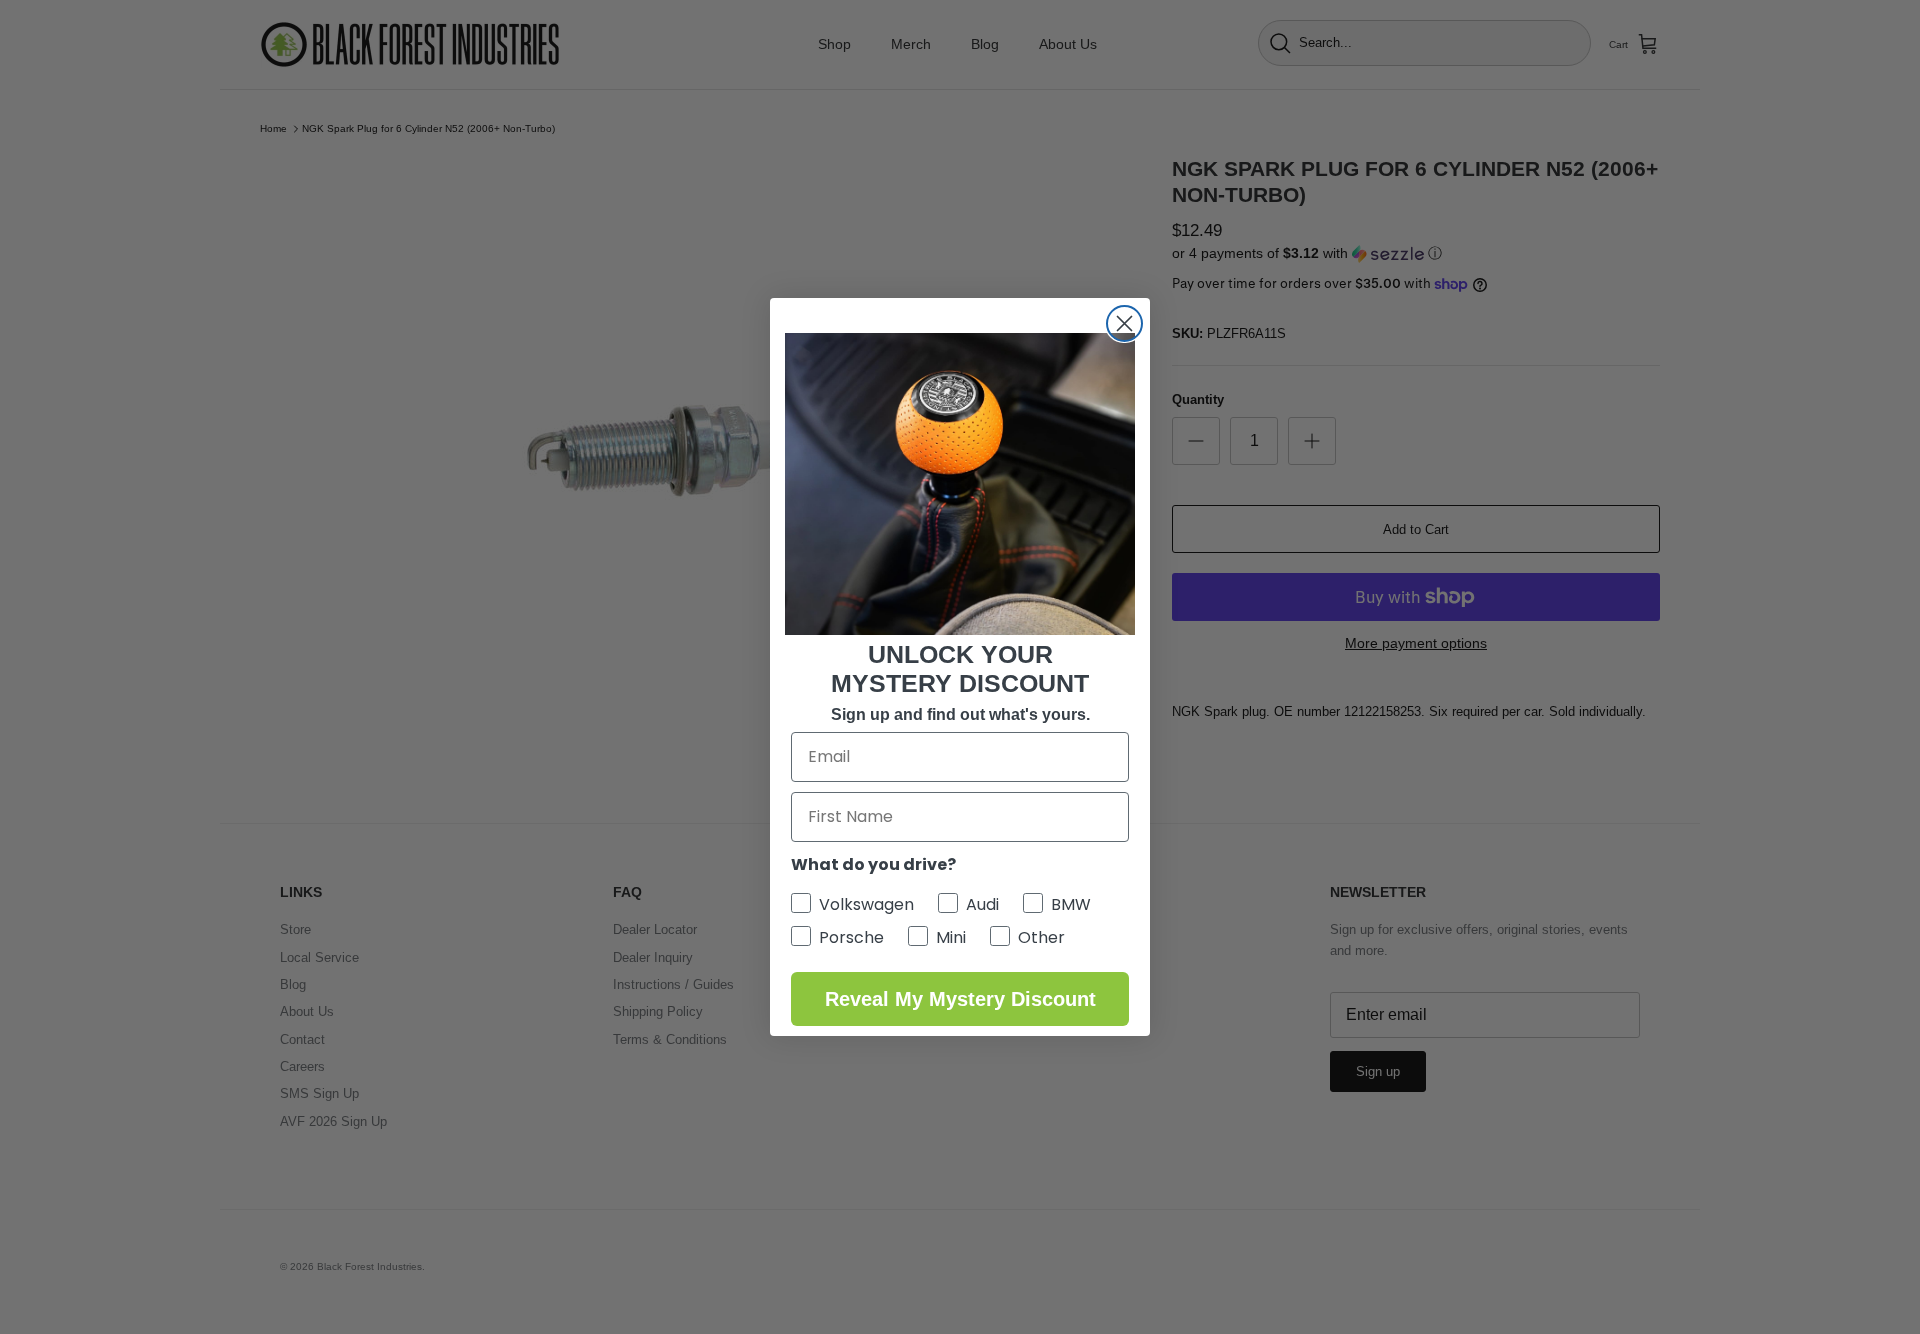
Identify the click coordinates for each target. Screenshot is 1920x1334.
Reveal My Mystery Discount (960, 999)
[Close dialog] (1124, 323)
